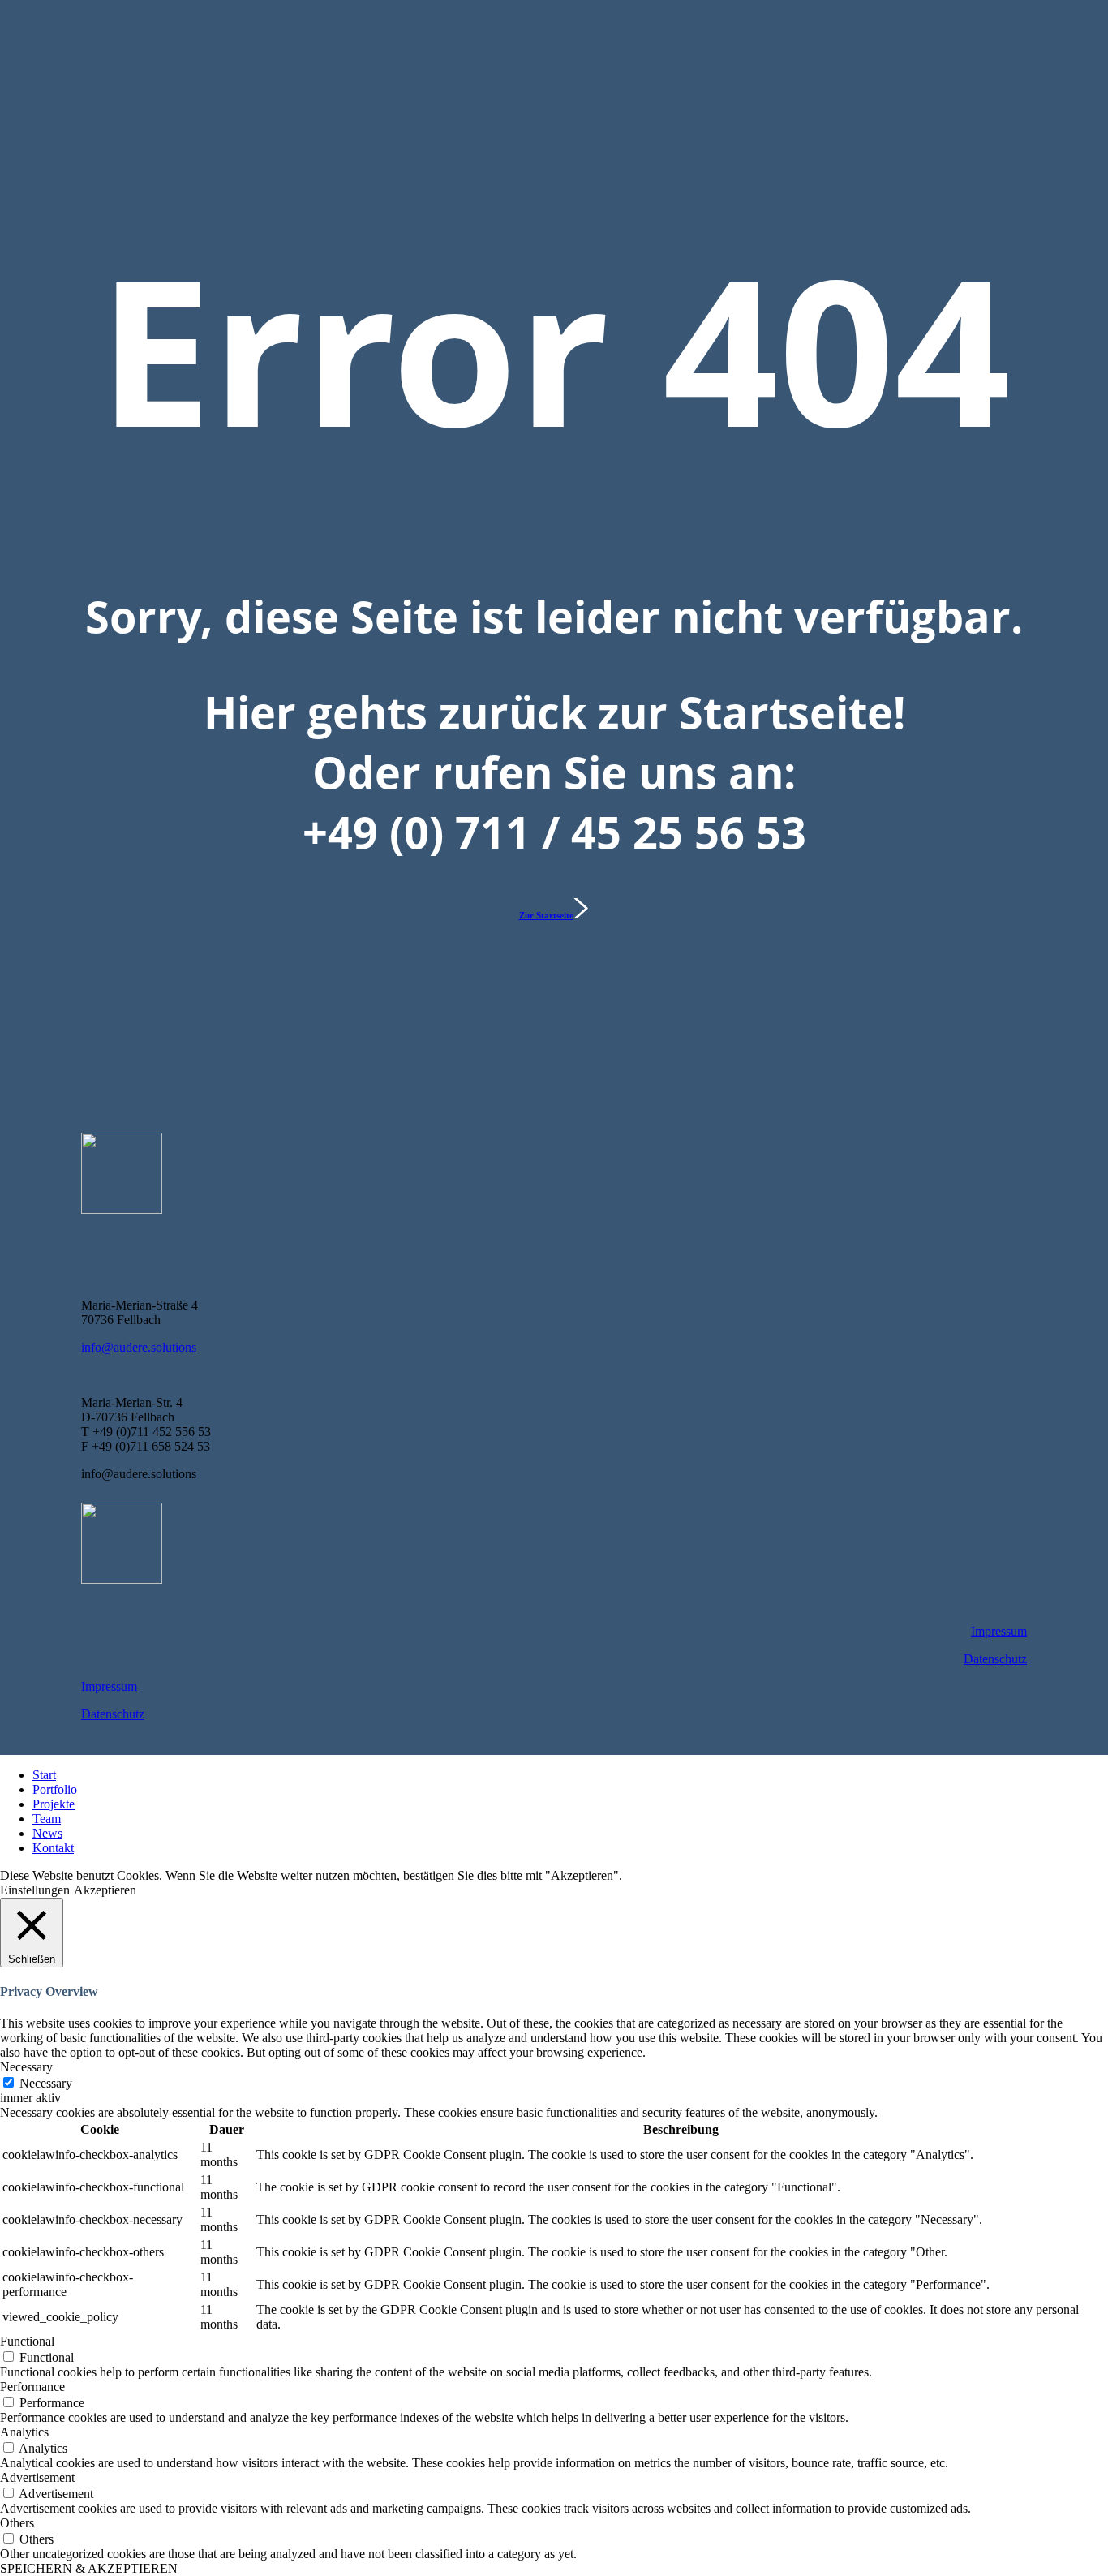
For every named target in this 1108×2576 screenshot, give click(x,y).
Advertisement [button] (37, 2477)
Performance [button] (32, 2387)
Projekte (54, 1804)
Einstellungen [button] (35, 1890)
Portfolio (55, 1789)
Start (44, 1775)
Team (47, 1819)
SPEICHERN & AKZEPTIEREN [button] (89, 2568)
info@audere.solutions (139, 1347)
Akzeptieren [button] (105, 1890)
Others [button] (17, 2523)
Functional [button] (27, 2341)
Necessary (46, 2083)
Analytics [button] (24, 2432)
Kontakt (53, 1848)
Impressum (999, 1631)
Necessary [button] (26, 2067)
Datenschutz (995, 1659)
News (47, 1833)
